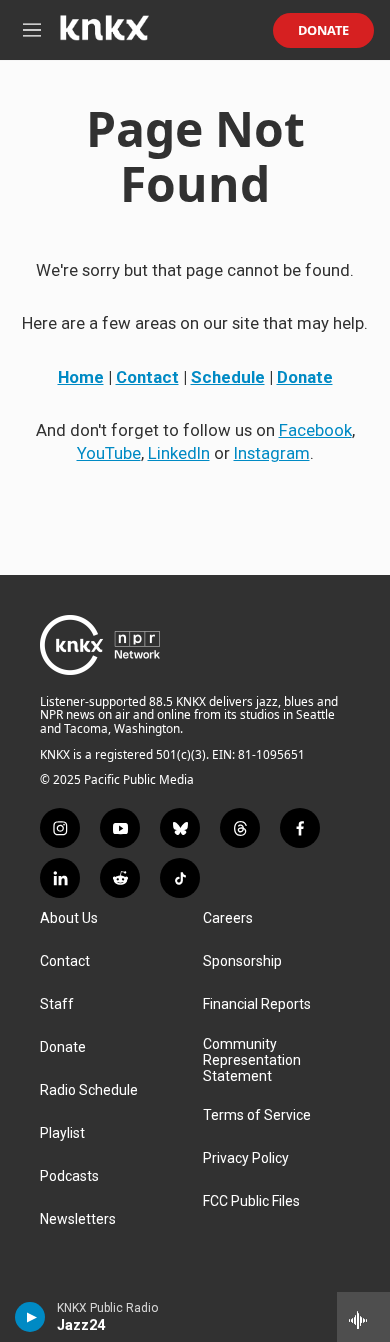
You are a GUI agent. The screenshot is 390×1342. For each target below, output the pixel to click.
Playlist (62, 1133)
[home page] (104, 35)
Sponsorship (242, 961)
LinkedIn (179, 453)
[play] (30, 1317)
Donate (323, 30)
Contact (147, 377)
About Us (69, 918)
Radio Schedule (89, 1090)
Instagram (272, 453)
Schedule (228, 377)
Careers (228, 918)
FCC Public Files (251, 1201)
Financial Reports (257, 1004)
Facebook (315, 430)
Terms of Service (257, 1115)
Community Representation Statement (252, 1060)
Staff (57, 1004)
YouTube (109, 453)
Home (81, 377)
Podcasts (69, 1176)
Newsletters (78, 1219)
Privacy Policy (246, 1158)
